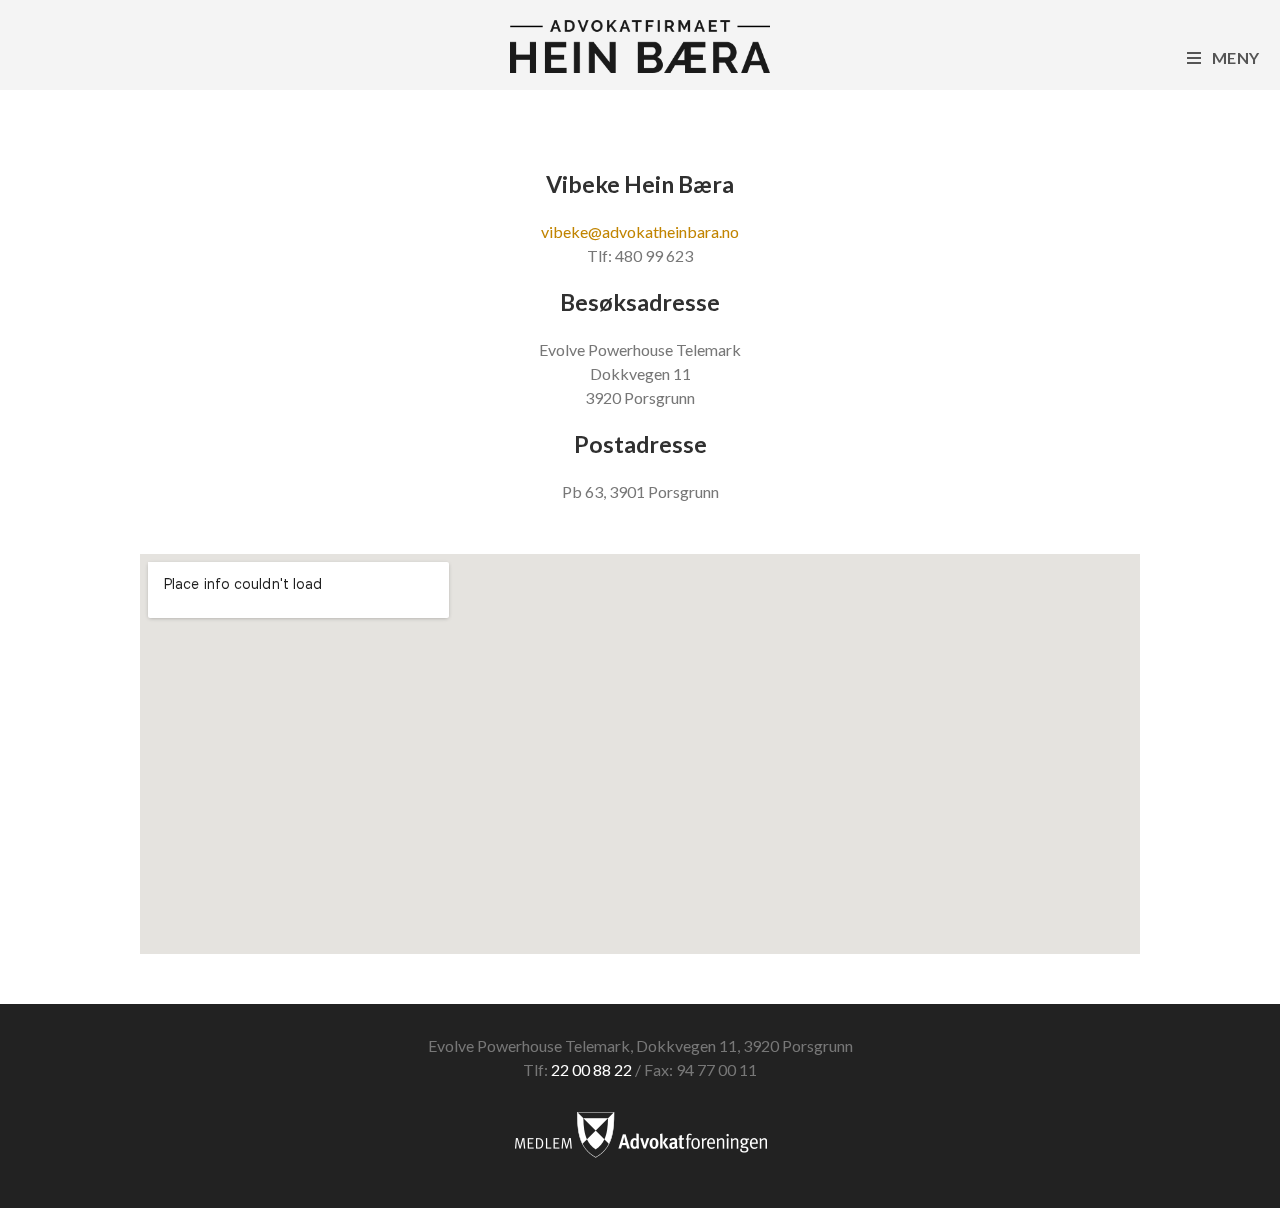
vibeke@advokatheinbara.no (640, 231)
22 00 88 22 (591, 1069)
